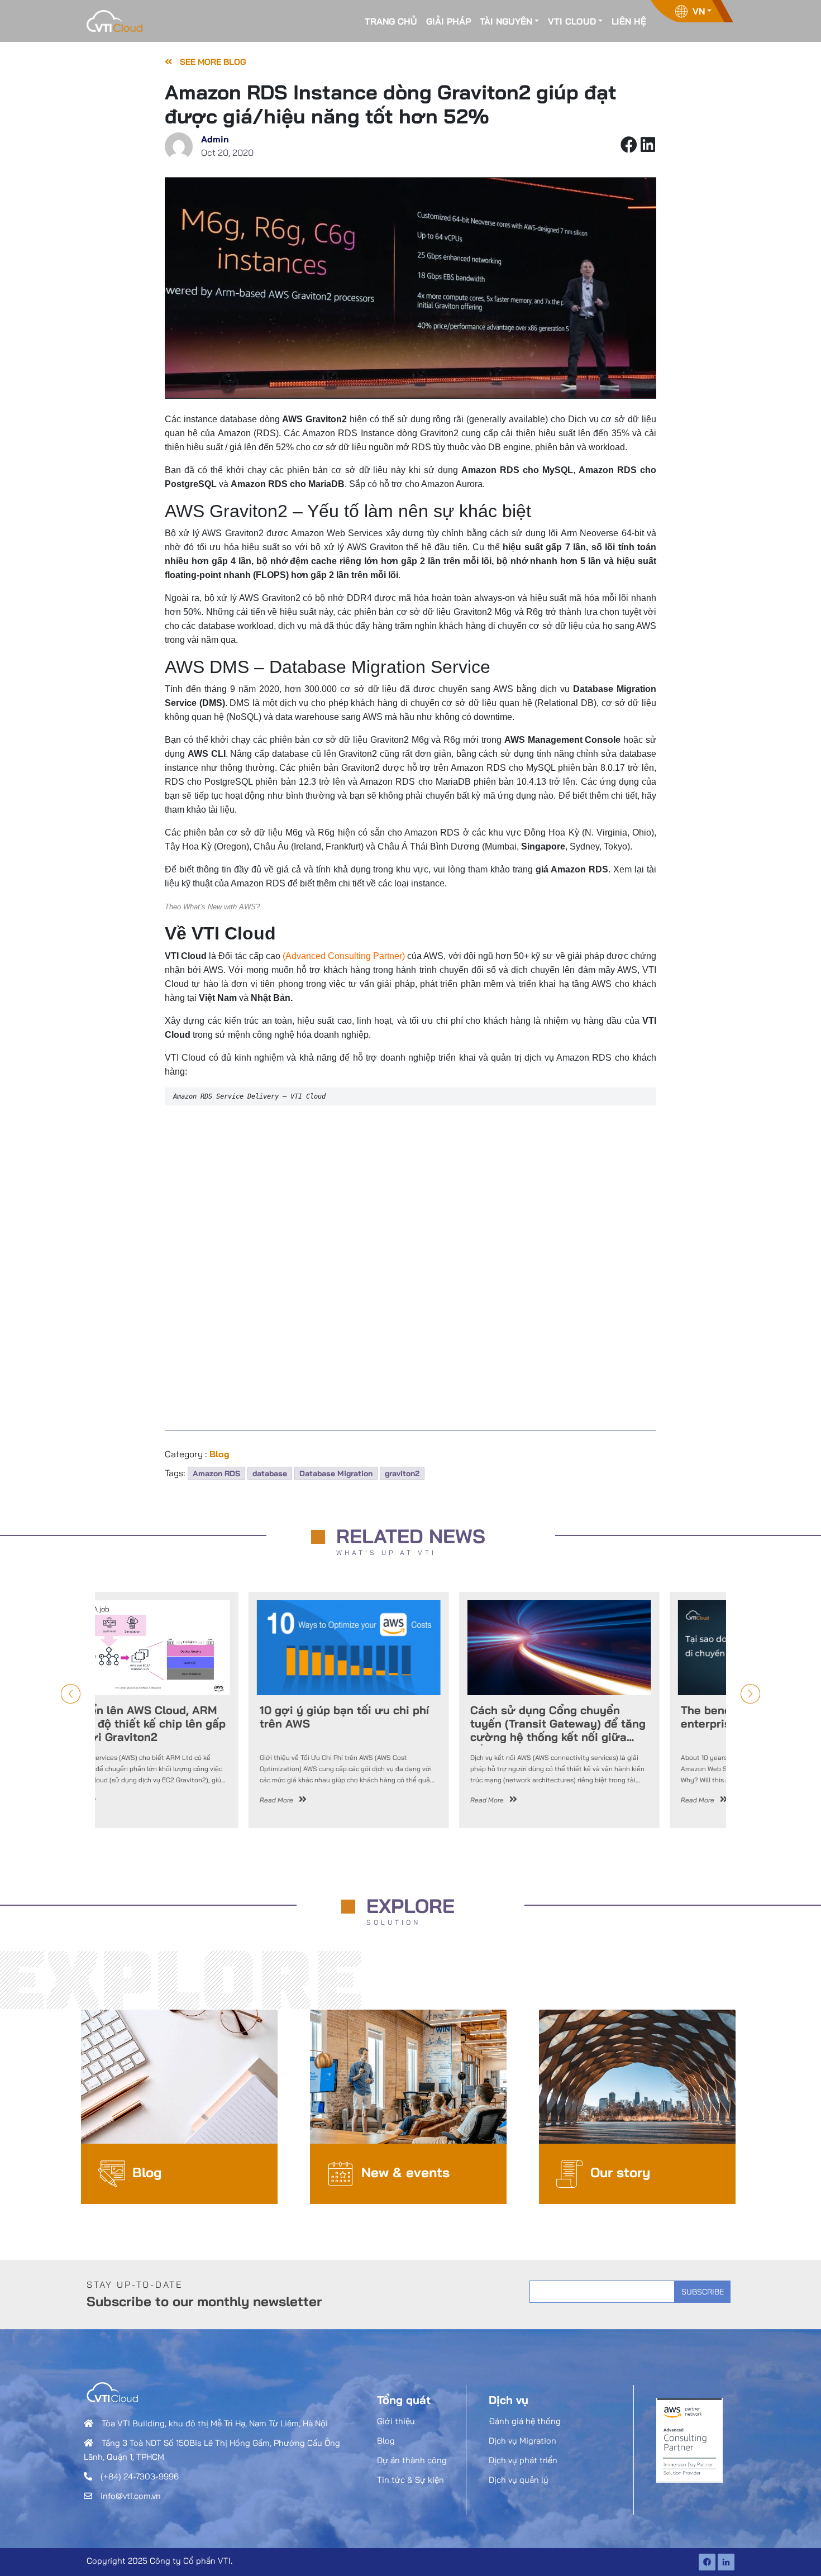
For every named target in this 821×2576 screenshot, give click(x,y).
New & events (405, 2172)
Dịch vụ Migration (522, 2441)
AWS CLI (207, 754)
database (270, 1473)
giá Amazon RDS (572, 869)
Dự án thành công (412, 2460)
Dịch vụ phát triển (523, 2460)
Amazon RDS (216, 1473)
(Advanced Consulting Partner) (344, 956)
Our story (620, 2172)
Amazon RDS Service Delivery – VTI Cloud (249, 1096)
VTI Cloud (572, 21)
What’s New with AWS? (221, 907)
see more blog (212, 62)
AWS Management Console (563, 740)
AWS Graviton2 (314, 419)
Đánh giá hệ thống (525, 2421)
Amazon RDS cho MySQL (517, 470)
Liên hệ (629, 21)
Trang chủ (391, 21)
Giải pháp (448, 21)
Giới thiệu (396, 2421)
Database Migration (336, 1473)
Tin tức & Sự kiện (410, 2480)
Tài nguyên (506, 21)
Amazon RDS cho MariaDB (288, 484)
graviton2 (402, 1473)
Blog (147, 2172)
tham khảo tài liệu (200, 810)
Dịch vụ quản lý (519, 2480)
